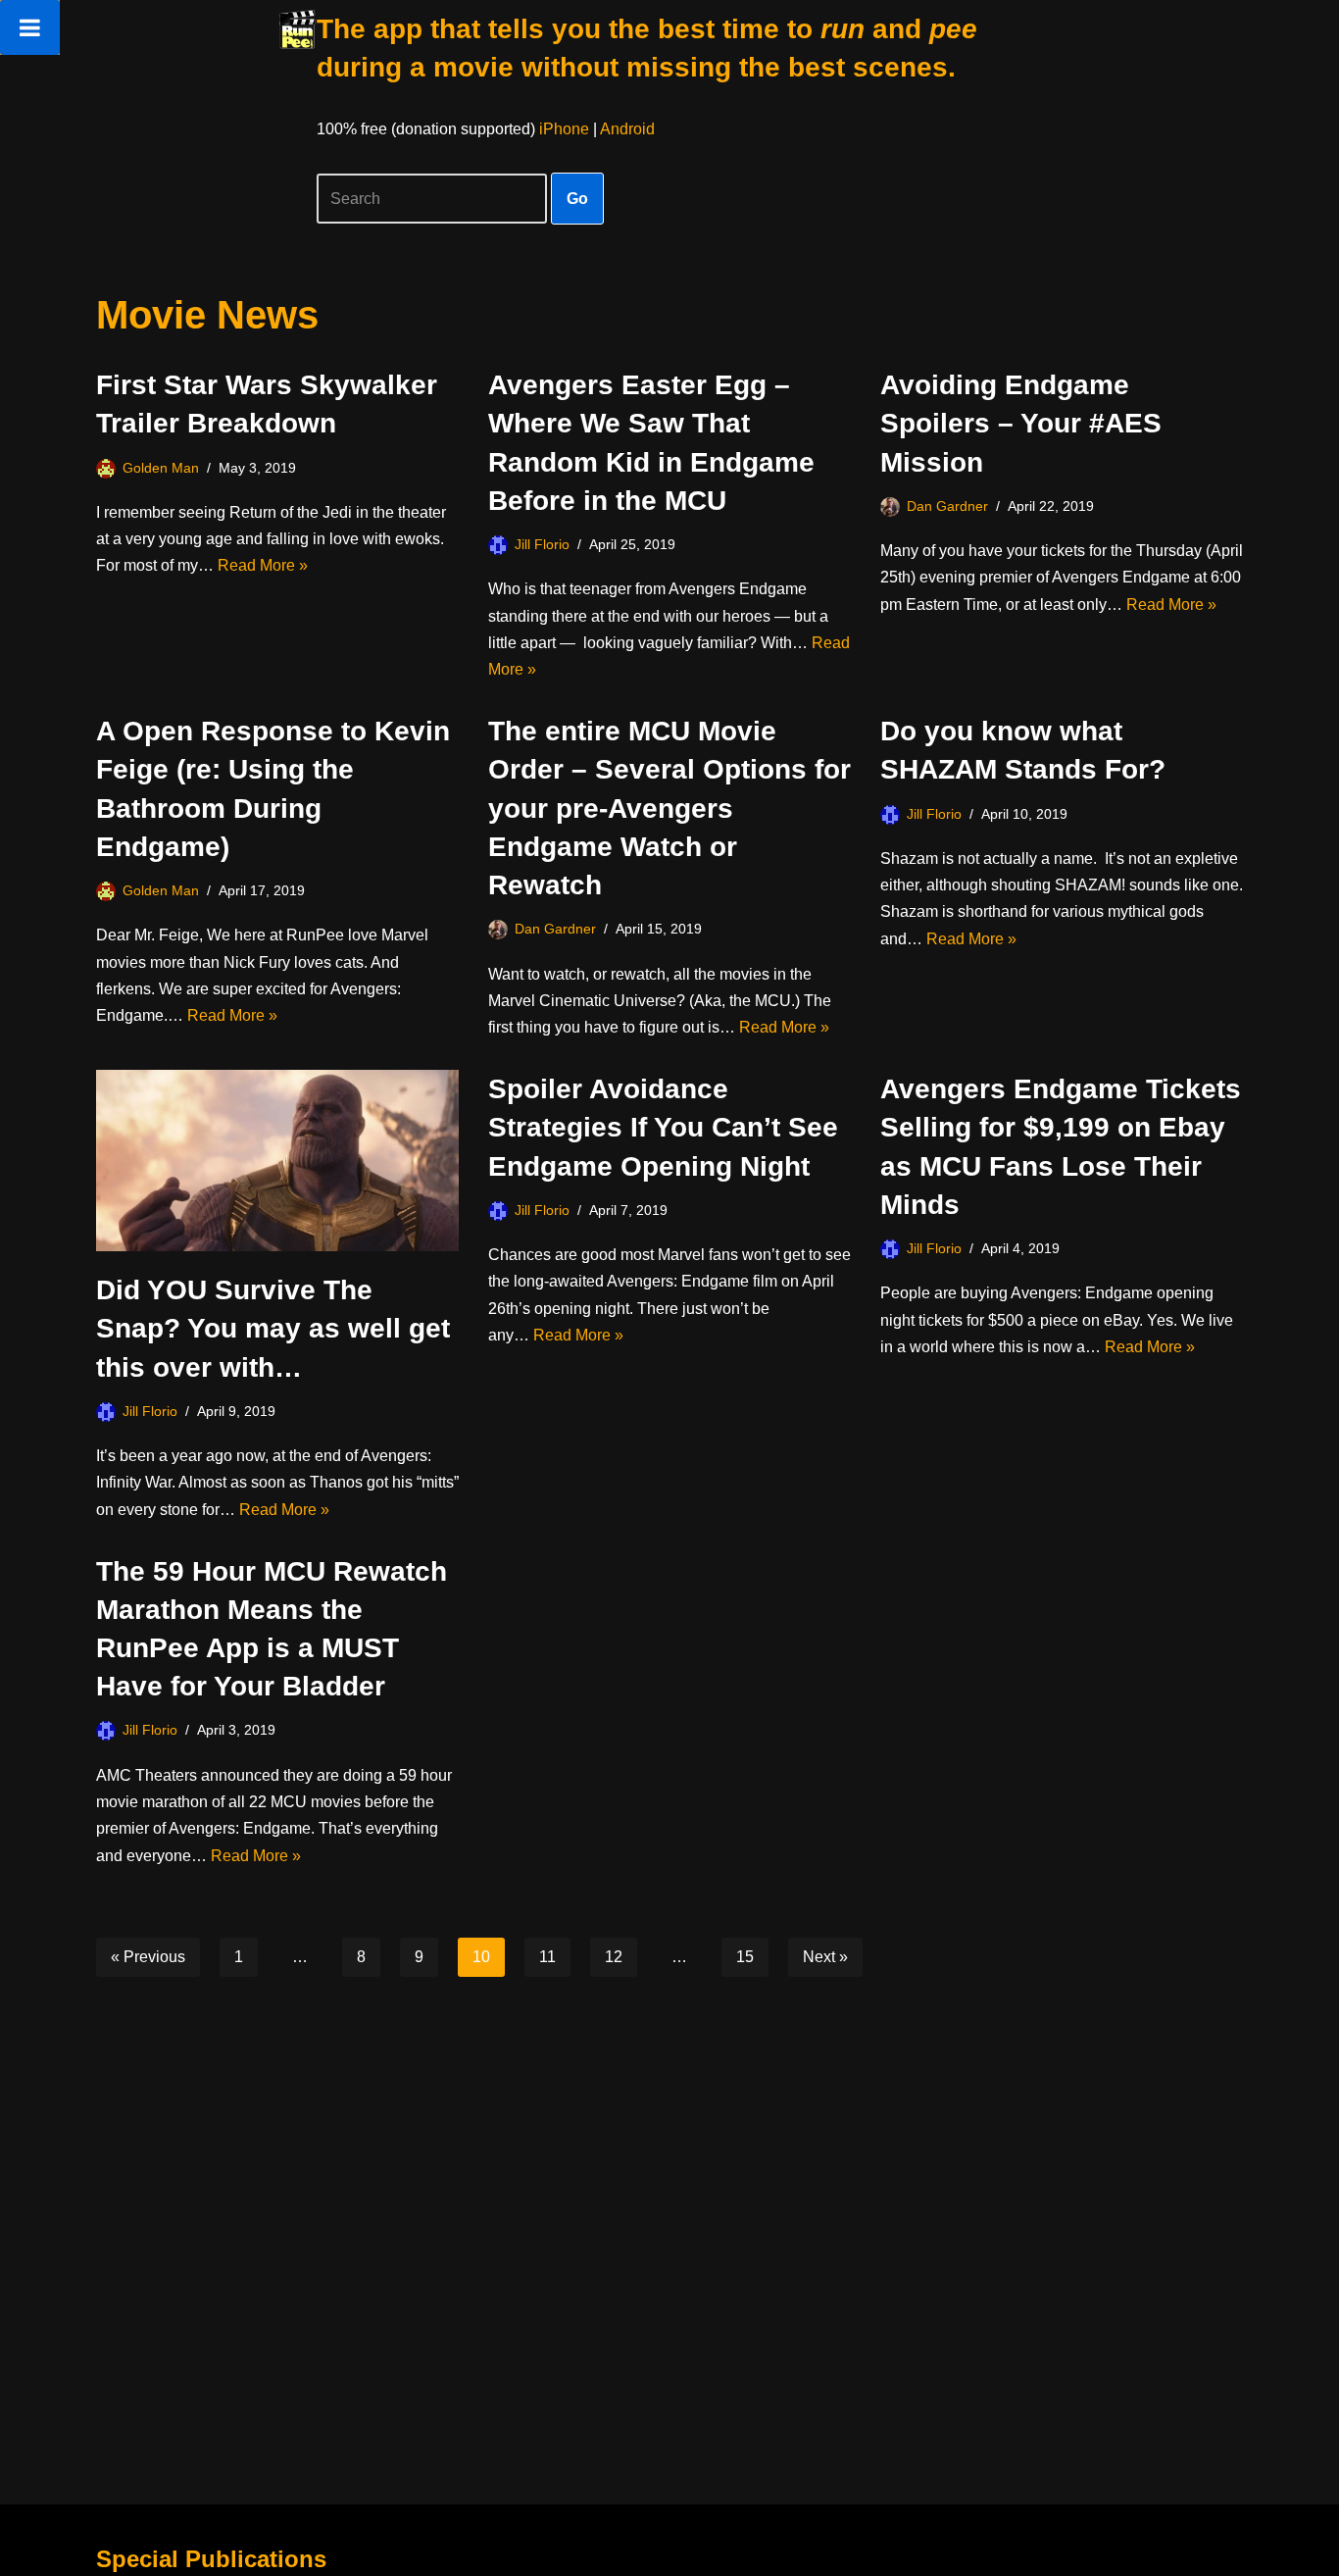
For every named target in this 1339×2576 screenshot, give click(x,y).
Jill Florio (542, 544)
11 (547, 1957)
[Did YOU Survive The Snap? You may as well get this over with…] (277, 1161)
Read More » (263, 565)
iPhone (564, 129)
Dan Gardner (947, 506)
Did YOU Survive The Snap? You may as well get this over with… (273, 1328)
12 (614, 1957)
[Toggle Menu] (30, 27)
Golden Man (161, 468)
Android (627, 129)
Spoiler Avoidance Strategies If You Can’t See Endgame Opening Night (663, 1127)
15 (745, 1957)
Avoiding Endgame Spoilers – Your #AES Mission (1021, 423)
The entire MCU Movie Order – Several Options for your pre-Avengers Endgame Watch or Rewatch (669, 808)
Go (577, 199)
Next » (825, 1957)
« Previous (148, 1957)
